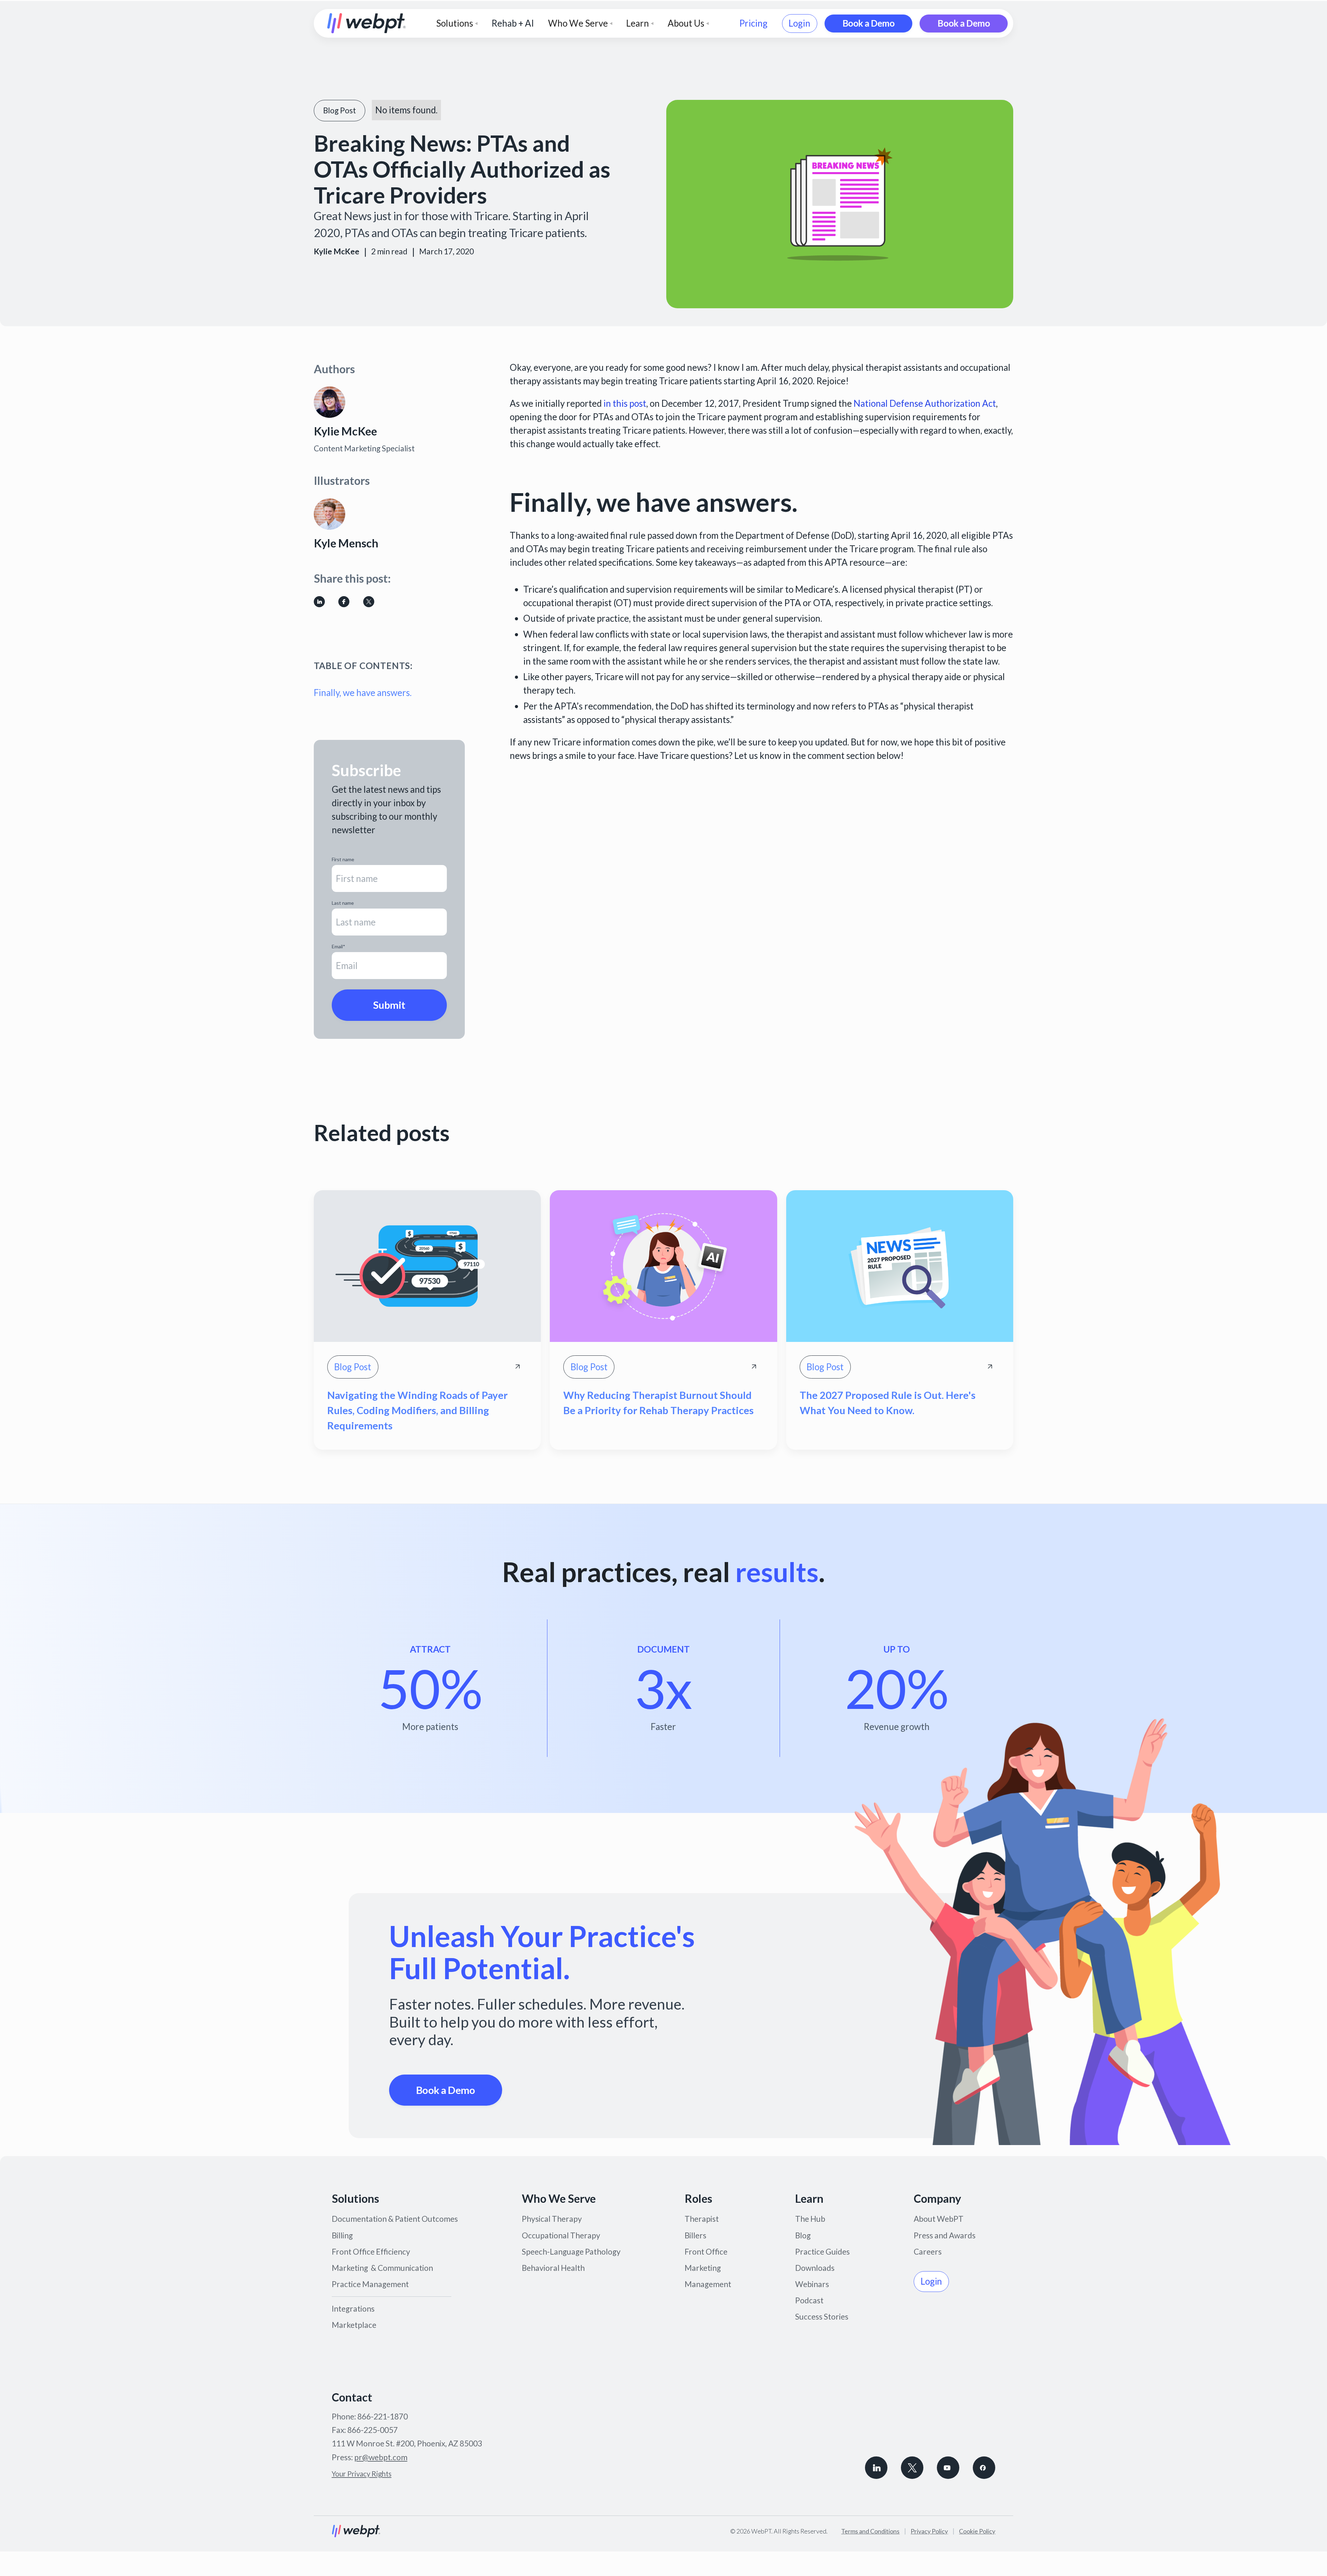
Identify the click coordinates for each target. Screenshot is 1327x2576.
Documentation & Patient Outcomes (395, 2219)
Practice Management (370, 2284)
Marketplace (354, 2325)
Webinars (812, 2284)
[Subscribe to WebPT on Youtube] (948, 2468)
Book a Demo (869, 23)
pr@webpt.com (381, 2457)
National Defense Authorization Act (925, 403)
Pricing (753, 23)
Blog (803, 2235)
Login (799, 23)
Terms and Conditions (870, 2531)
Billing (342, 2235)
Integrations (353, 2309)
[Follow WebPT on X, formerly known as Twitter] (912, 2468)
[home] (367, 23)
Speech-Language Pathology (571, 2252)
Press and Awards (945, 2235)
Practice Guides (822, 2252)
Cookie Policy (977, 2531)
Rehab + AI (513, 23)
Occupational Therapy (561, 2235)
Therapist (702, 2219)
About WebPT (939, 2219)
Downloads (815, 2268)
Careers (928, 2252)
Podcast (809, 2300)
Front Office (706, 2252)
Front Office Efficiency (371, 2252)
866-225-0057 (373, 2430)
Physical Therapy (552, 2219)
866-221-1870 (383, 2417)
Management (708, 2284)
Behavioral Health (553, 2268)
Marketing (703, 2268)
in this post (625, 403)
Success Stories (822, 2317)
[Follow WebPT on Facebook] (984, 2468)
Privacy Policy (929, 2531)
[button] (457, 23)
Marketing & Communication (382, 2268)
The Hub (810, 2219)
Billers (695, 2235)
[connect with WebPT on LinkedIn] (876, 2468)
